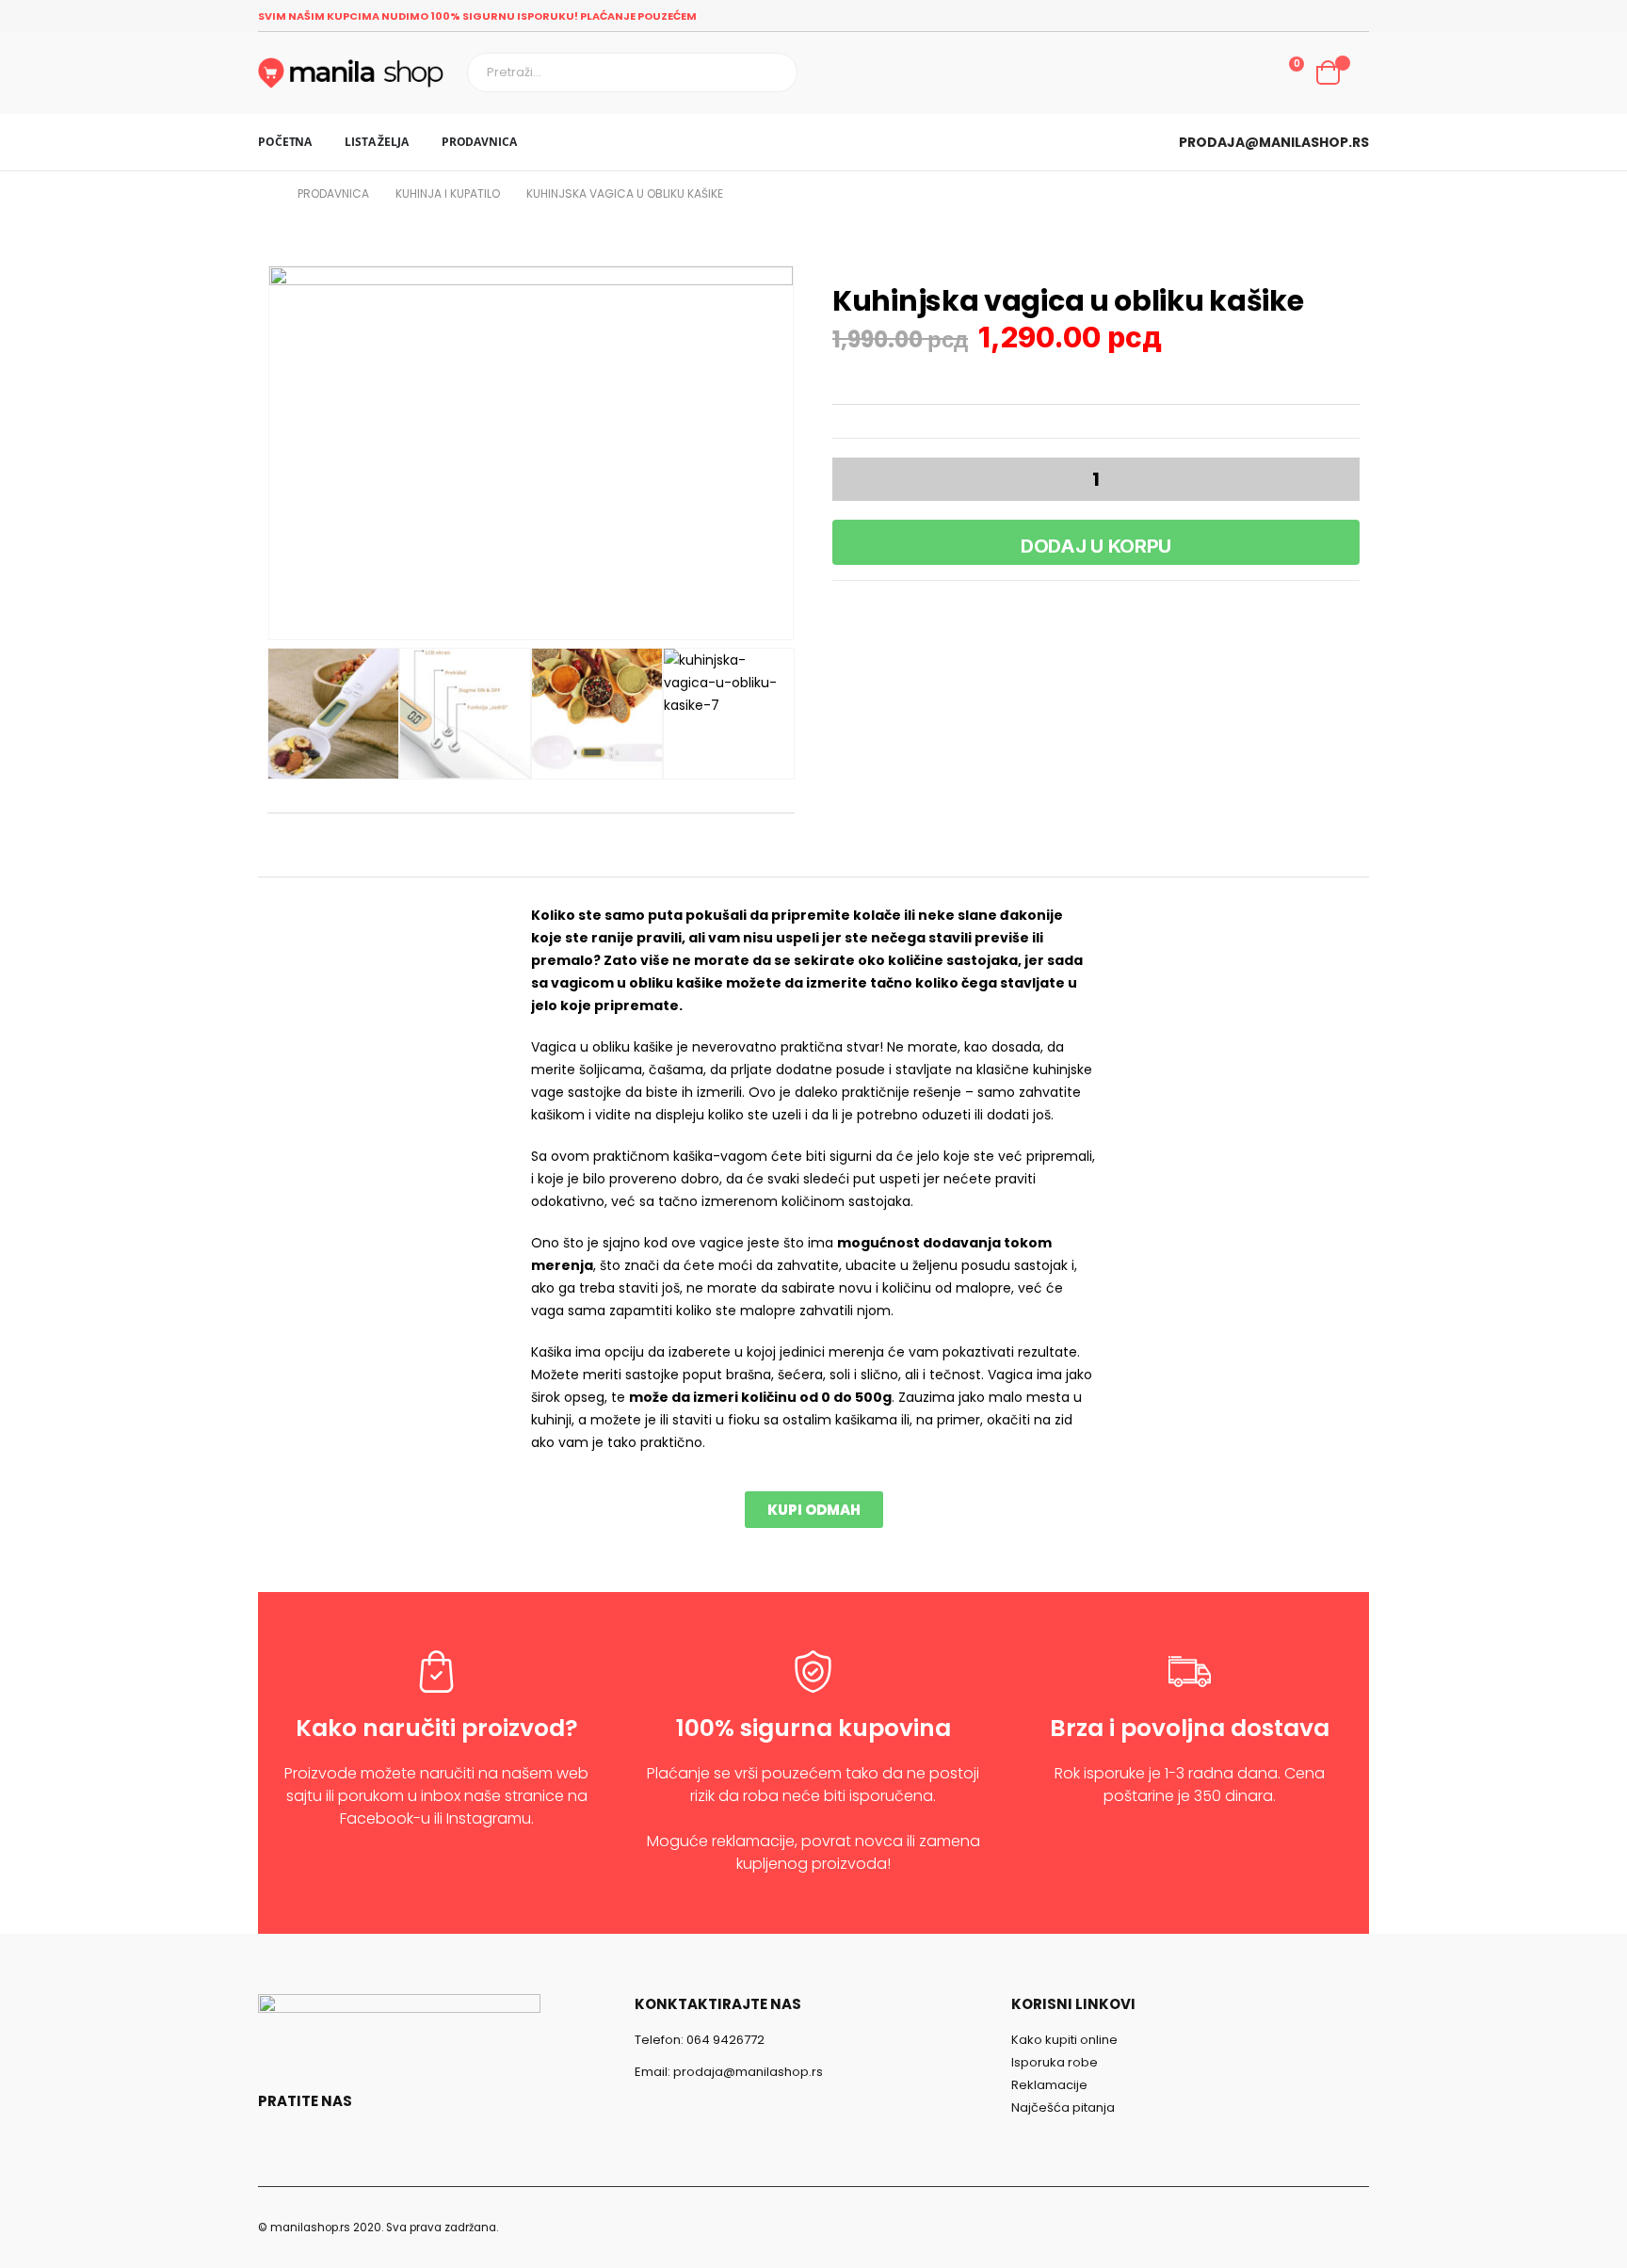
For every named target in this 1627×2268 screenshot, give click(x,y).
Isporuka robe (1055, 2062)
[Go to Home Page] (265, 194)
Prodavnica (479, 142)
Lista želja (377, 142)
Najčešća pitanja (1063, 2107)
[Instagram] (1356, 16)
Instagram (319, 2145)
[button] (814, 1510)
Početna (285, 142)
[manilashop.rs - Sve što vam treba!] (351, 73)
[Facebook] (1327, 16)
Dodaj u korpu (1096, 546)
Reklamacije (1049, 2085)
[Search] (773, 72)
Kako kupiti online (1064, 2040)
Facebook (277, 2145)
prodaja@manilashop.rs (1274, 142)
